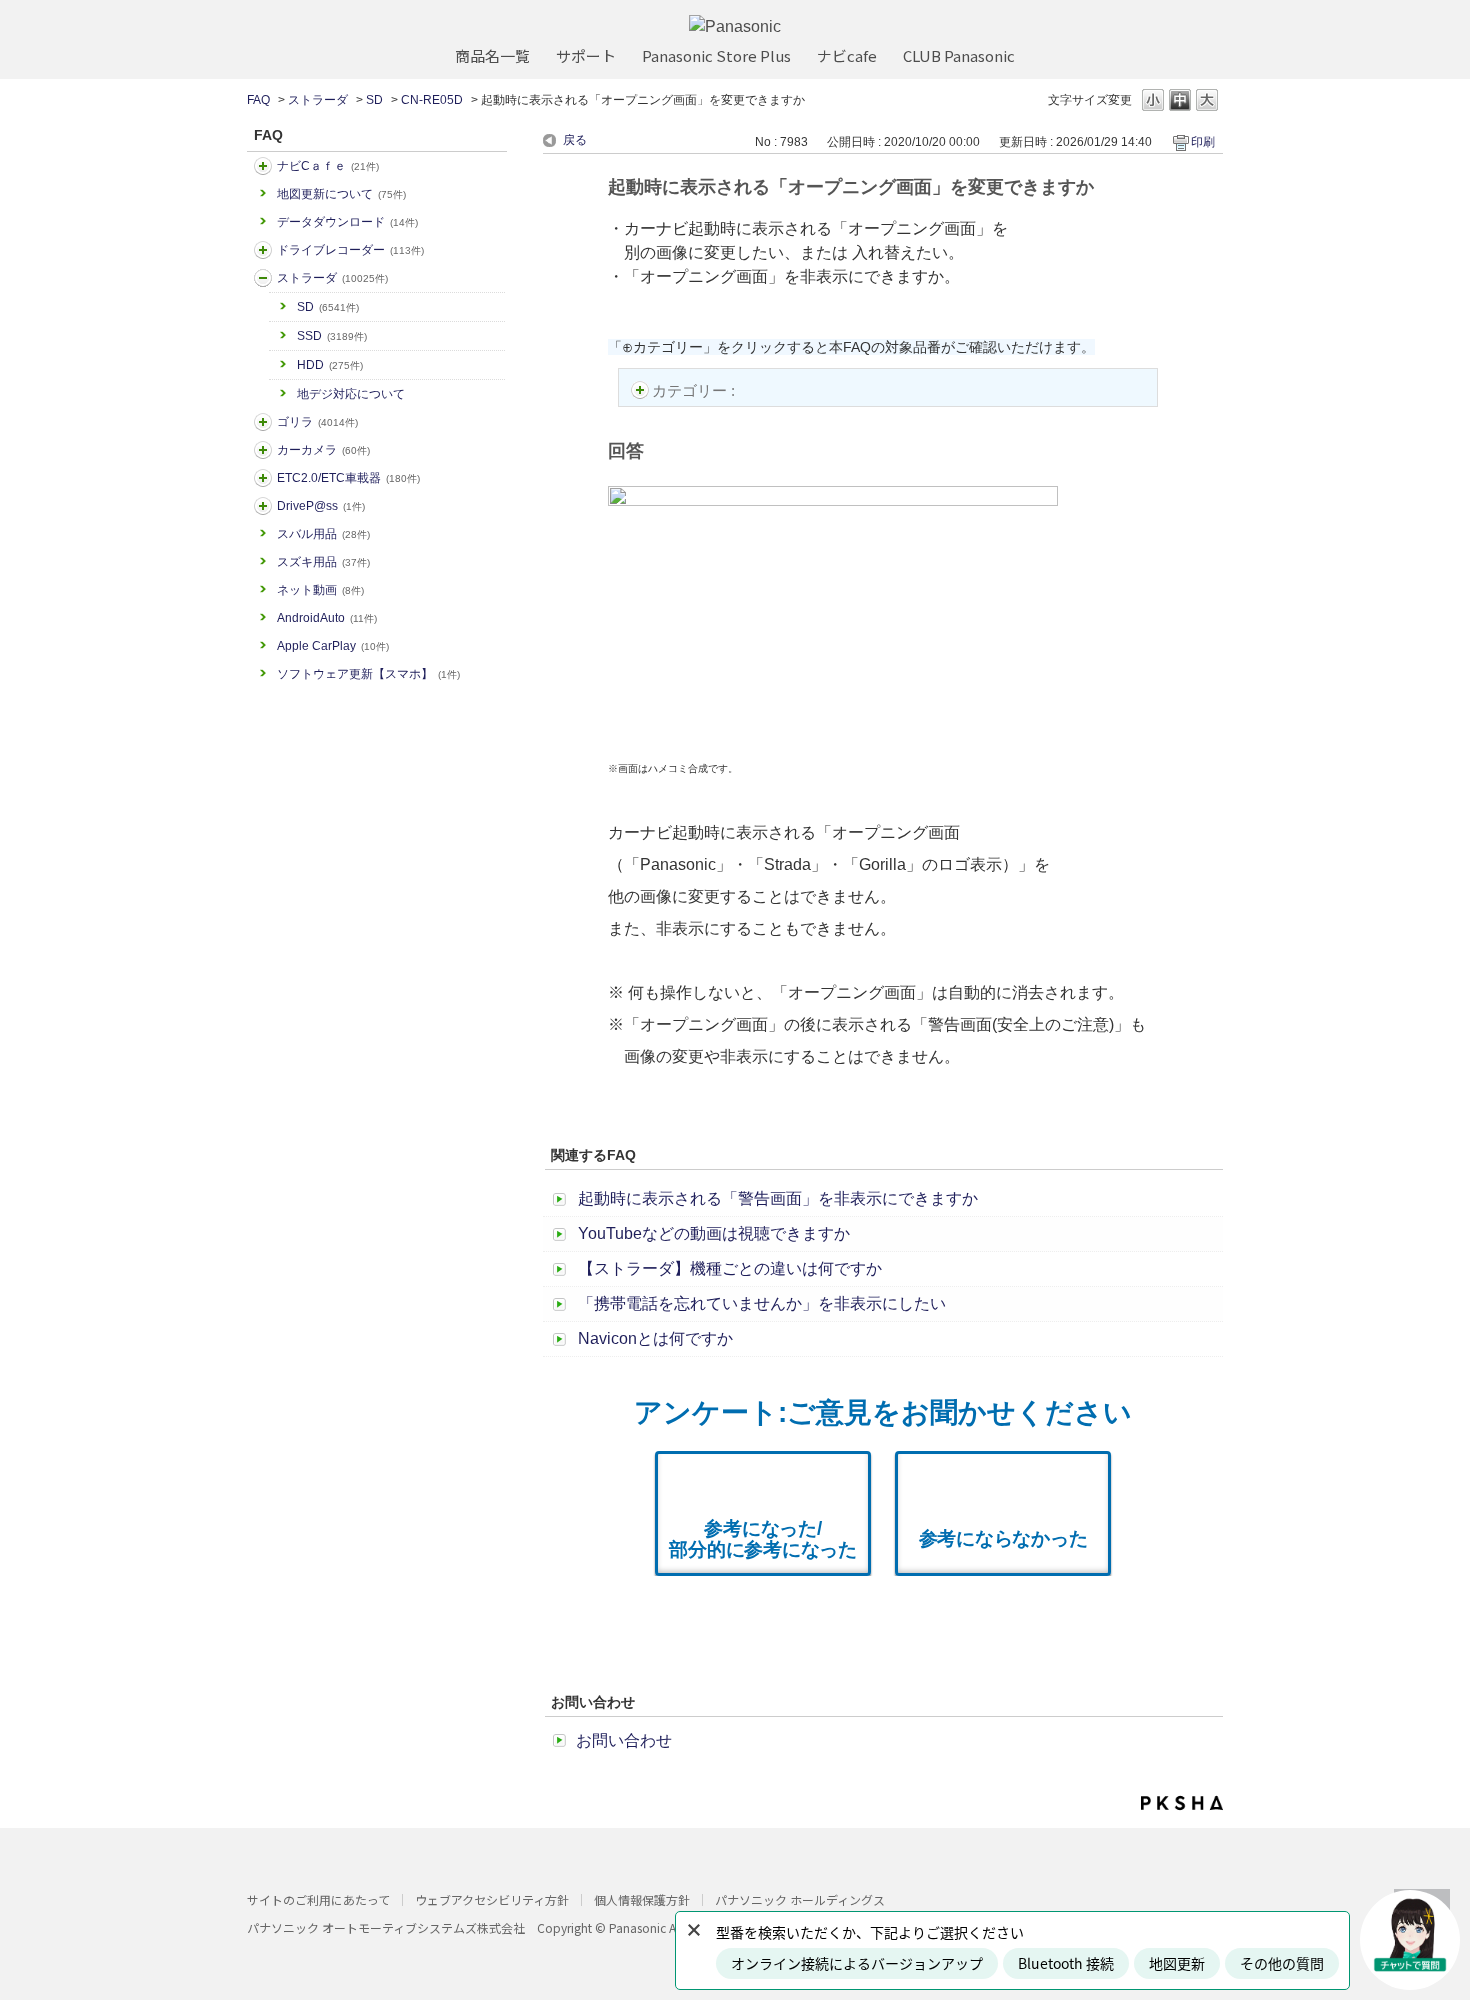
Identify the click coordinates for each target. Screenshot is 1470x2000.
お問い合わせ (624, 1740)
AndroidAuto (327, 618)
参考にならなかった (1003, 1538)
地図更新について (341, 194)
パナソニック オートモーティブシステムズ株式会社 (386, 1927)
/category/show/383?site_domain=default (263, 422)
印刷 (1203, 142)
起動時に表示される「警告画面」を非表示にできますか (778, 1198)
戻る (575, 140)
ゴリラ (317, 422)
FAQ (258, 100)
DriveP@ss (321, 506)
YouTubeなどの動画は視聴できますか (714, 1233)
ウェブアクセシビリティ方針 (492, 1899)
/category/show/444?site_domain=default (263, 478)
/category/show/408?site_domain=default (263, 166)
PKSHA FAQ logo (1182, 1803)
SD (374, 100)
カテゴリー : (695, 390)
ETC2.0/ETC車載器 (348, 478)
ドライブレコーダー (350, 250)
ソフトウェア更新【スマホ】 (368, 674)
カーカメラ (323, 450)
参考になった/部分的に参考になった (763, 1539)
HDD (330, 365)
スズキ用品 (323, 562)
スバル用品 (323, 534)
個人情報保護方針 (642, 1899)
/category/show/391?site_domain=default (263, 278)
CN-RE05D (432, 100)
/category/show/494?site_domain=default (263, 450)
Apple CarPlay (333, 646)
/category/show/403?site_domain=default (263, 506)
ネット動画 (320, 590)
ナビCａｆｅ (328, 166)
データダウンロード (347, 222)
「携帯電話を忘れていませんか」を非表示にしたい (762, 1303)
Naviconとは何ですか (655, 1338)
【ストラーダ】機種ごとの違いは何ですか (730, 1268)
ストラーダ (318, 100)
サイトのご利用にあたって (318, 1899)
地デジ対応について (351, 394)
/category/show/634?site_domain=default (263, 250)
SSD (332, 336)
